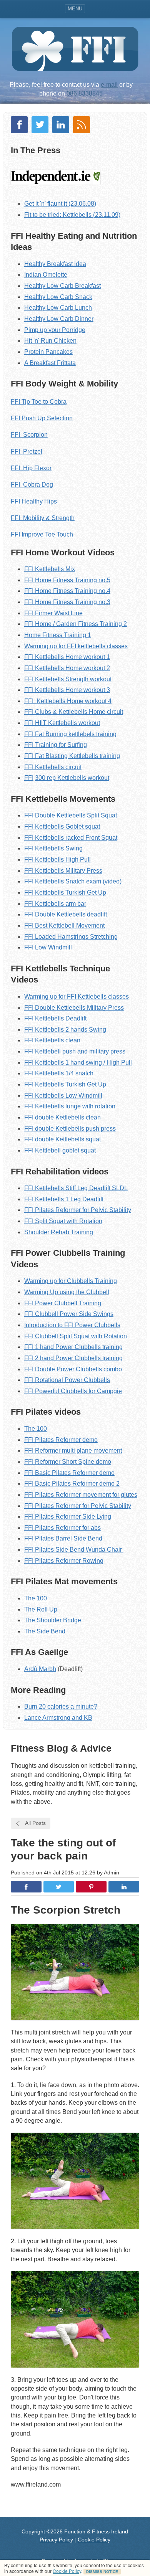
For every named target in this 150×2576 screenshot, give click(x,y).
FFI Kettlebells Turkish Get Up (65, 893)
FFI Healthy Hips (34, 501)
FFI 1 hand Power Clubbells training (73, 1347)
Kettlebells (49, 668)
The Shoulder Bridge (53, 1620)
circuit (73, 767)
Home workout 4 (88, 701)
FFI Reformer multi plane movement (73, 1451)
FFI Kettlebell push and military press (76, 1051)
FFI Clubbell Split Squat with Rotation (76, 1336)
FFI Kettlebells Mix (50, 569)
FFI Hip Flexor (31, 468)
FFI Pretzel (27, 452)
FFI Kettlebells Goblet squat (62, 826)
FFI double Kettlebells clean (62, 1117)
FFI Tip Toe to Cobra (39, 402)
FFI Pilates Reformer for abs (62, 1528)
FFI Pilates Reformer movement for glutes (81, 1495)
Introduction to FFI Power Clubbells (72, 1325)
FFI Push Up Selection (42, 418)
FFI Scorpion (29, 435)
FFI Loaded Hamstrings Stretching (71, 937)
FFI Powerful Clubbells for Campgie (73, 1391)
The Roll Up (41, 1609)
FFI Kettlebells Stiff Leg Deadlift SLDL (76, 1188)
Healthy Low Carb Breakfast (62, 286)
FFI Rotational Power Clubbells (67, 1380)
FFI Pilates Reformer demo (61, 1440)
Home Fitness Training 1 (58, 635)
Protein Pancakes (48, 352)
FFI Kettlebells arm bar (55, 904)
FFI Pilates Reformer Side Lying (68, 1517)
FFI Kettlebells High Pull (57, 859)
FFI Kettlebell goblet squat (60, 1150)
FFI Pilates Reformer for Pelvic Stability (78, 1210)
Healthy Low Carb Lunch (58, 308)
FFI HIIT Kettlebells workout (62, 723)
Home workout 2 (87, 668)
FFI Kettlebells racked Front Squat (71, 838)
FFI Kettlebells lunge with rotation (70, 1106)
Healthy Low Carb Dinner (59, 319)
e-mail (109, 85)
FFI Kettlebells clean (52, 1040)
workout (98, 778)
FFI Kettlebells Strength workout (68, 679)
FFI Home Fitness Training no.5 (67, 580)
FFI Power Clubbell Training (63, 1303)
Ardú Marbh (40, 1669)
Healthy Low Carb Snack (58, 297)
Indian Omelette (46, 275)
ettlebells (86, 756)
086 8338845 (85, 93)
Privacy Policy (56, 2540)
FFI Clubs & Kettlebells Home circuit (74, 712)
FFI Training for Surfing (56, 745)
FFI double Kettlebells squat (62, 1139)
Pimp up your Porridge (55, 330)
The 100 (36, 1429)
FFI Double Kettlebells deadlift (66, 914)
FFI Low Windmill (48, 947)
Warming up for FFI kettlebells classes (76, 646)
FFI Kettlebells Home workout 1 (67, 657)
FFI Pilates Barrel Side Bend (63, 1538)
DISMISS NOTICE (102, 2572)
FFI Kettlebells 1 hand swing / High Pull (78, 1063)
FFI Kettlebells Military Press (63, 871)
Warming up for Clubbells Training (71, 1281)
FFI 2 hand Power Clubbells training (73, 1358)
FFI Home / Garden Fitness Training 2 (76, 624)
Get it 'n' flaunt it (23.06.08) (60, 204)
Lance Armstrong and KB (58, 1718)
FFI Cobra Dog (32, 485)
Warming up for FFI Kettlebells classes (77, 997)
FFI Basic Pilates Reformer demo (69, 1473)
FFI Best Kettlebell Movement (64, 926)
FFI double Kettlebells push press (70, 1129)
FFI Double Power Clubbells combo (73, 1369)
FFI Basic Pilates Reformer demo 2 (72, 1484)
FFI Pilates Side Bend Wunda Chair (74, 1550)
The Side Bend (45, 1631)
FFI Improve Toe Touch (42, 534)
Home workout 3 (87, 690)
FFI (30, 668)
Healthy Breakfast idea (55, 264)
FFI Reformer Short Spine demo (68, 1462)
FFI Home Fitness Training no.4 (67, 591)
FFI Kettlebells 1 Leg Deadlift (64, 1199)
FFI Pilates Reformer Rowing (64, 1561)
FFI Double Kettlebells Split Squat (71, 815)
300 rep (46, 778)
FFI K (32, 767)
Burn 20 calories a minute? (61, 1707)
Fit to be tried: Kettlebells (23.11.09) (72, 215)
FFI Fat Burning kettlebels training (70, 734)
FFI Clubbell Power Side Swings (69, 1314)
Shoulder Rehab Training (59, 1232)
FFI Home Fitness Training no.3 (67, 602)
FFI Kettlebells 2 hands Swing (65, 1030)
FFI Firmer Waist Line (53, 613)
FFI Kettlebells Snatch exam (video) (73, 881)
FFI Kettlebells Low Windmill (63, 1096)
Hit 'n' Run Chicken (50, 341)
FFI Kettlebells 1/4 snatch (60, 1073)
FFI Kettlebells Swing (53, 848)
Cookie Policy (67, 2571)
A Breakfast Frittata (50, 363)
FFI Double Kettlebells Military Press (74, 1008)
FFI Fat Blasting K (49, 756)
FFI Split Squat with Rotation (63, 1221)
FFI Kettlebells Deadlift (56, 1018)
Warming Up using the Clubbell (67, 1292)
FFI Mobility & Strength (43, 518)
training (109, 756)
